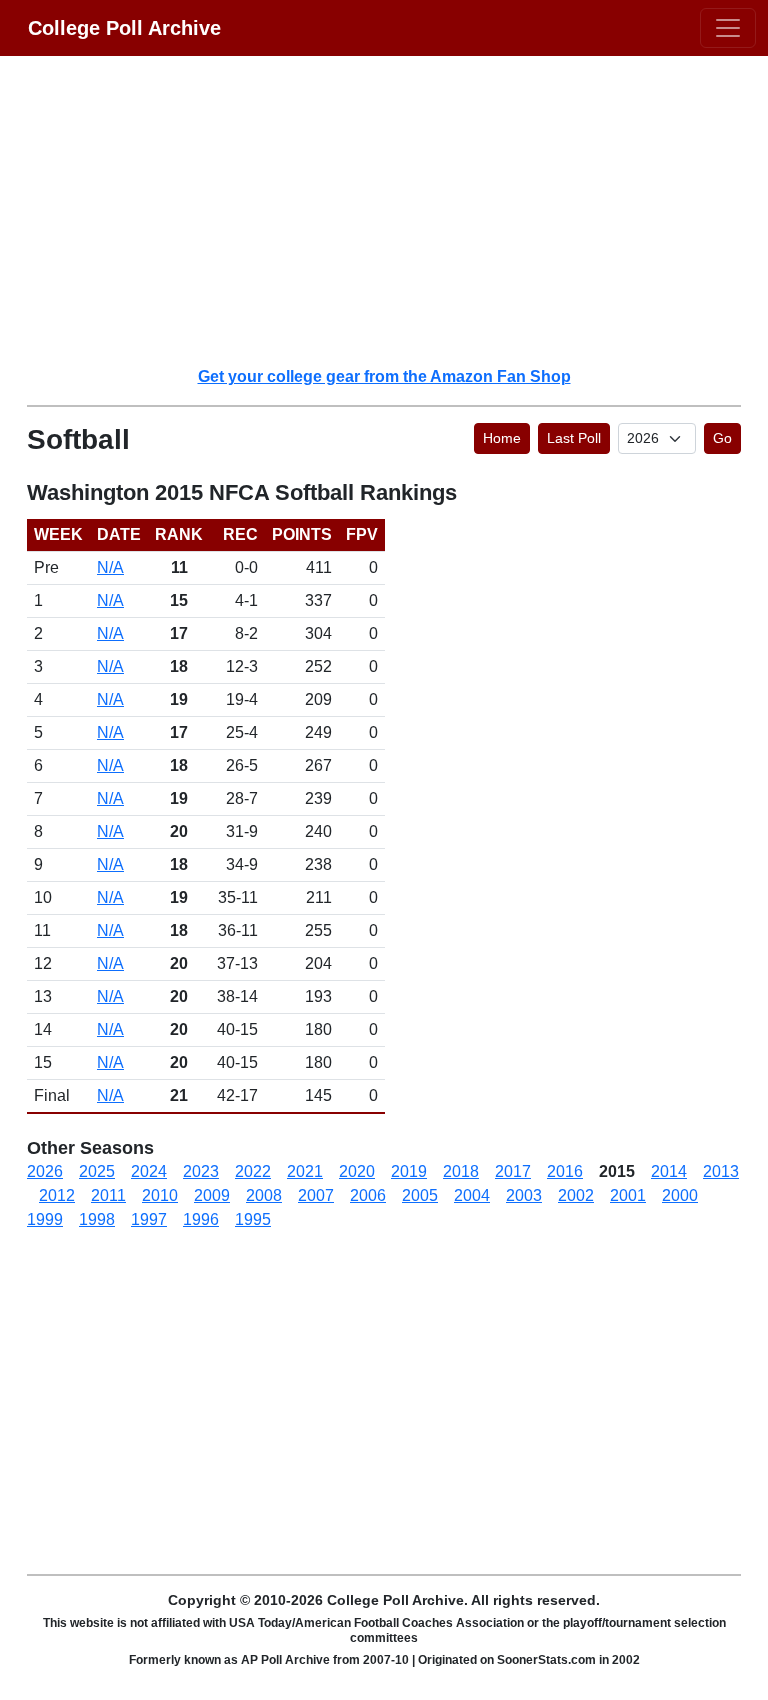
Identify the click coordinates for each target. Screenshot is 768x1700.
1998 (97, 1219)
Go (722, 438)
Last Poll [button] (574, 438)
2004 (472, 1195)
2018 (461, 1171)
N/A (110, 567)
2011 (108, 1195)
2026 (45, 1171)
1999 (45, 1219)
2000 (680, 1195)
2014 (669, 1171)
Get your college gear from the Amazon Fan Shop (384, 376)
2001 (628, 1195)
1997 (149, 1219)
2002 (576, 1195)
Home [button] (502, 438)
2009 (212, 1195)
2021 (305, 1171)
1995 (253, 1219)
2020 (357, 1171)
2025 (97, 1171)
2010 (160, 1195)
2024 (149, 1171)
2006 (368, 1195)
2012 (57, 1195)
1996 (201, 1219)
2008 (264, 1195)
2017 (513, 1171)
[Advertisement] (396, 210)
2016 (565, 1171)
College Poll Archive (124, 28)
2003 (524, 1195)
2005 (420, 1195)
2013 (721, 1171)
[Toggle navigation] (728, 28)
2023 (201, 1171)
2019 (409, 1171)
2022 (253, 1171)
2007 (316, 1195)
